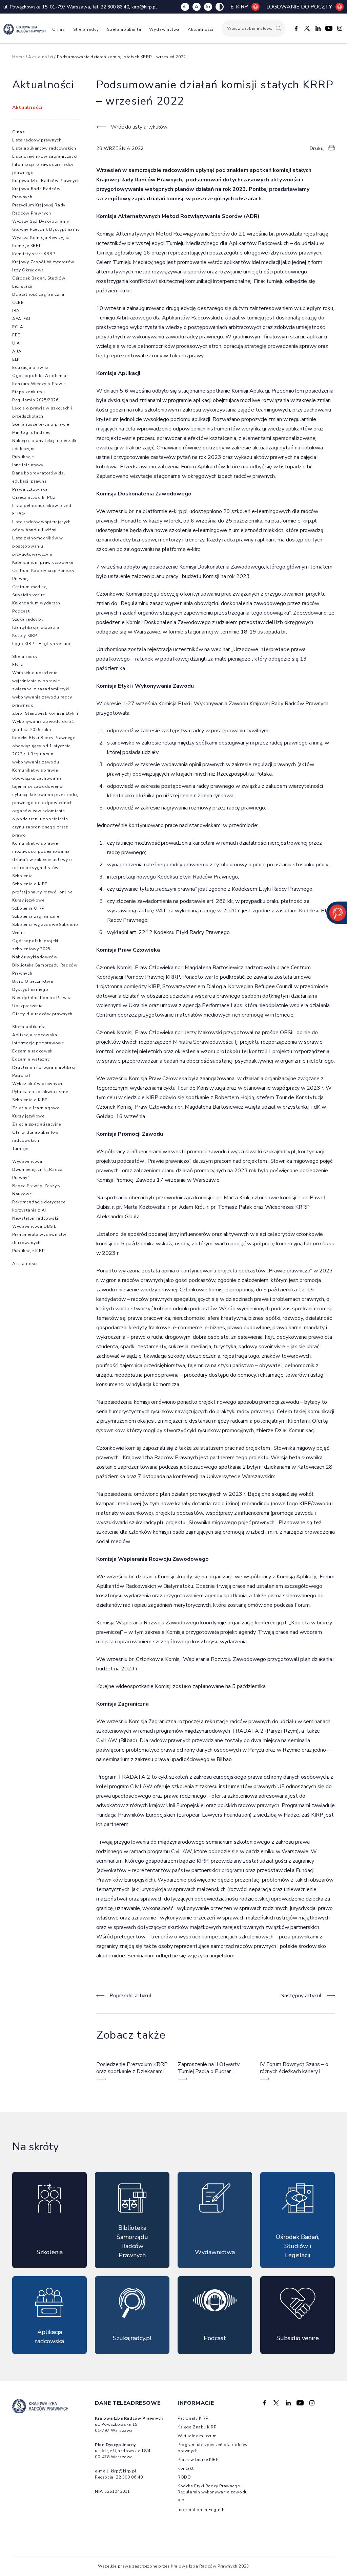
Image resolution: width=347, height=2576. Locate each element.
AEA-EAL (22, 319)
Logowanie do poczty (299, 7)
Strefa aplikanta (124, 29)
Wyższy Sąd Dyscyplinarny (41, 221)
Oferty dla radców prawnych (42, 1014)
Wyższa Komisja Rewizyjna (41, 238)
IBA (16, 311)
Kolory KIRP (25, 636)
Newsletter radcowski (35, 1218)
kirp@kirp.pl (144, 7)
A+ (208, 7)
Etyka (18, 665)
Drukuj (317, 148)
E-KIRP (239, 7)
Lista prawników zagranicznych (45, 156)
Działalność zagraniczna (38, 294)
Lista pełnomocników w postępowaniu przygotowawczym (38, 546)
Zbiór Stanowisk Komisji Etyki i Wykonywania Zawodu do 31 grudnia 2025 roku (45, 721)
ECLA (18, 327)
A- (185, 7)
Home (18, 57)
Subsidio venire (29, 595)
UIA (16, 343)
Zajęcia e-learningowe (36, 1108)
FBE (16, 335)
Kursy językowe (28, 900)
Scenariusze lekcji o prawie (41, 424)
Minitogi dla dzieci (32, 432)
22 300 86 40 (115, 7)
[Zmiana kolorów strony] (220, 7)
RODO (184, 2477)
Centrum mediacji (30, 587)
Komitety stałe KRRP (34, 254)
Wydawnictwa (164, 29)
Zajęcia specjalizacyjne (37, 1124)
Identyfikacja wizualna (36, 627)
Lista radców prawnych (37, 140)
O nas (59, 29)
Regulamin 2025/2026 (35, 400)
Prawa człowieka (30, 489)
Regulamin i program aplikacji (44, 1067)
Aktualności (201, 29)
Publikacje (23, 457)
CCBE (18, 303)
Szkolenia (22, 876)
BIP (181, 2501)
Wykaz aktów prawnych (37, 1084)
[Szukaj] (279, 28)
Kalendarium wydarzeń (36, 603)
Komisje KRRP (27, 246)
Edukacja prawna (30, 368)
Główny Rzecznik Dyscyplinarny (46, 229)
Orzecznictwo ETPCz (34, 497)
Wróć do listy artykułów (139, 127)
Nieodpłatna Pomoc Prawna (42, 998)
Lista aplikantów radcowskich (44, 148)
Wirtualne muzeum (197, 2436)
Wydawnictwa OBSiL (34, 1226)
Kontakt (186, 2468)
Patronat (21, 1075)
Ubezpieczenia (27, 1006)
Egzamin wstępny (31, 1059)
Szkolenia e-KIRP (30, 1100)
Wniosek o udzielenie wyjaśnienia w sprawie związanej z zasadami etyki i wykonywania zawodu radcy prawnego (42, 689)
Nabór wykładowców (35, 957)
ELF (16, 359)
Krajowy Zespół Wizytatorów (43, 262)
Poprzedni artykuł (130, 1996)
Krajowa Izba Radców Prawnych (46, 181)
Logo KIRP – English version (42, 644)
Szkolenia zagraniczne (36, 916)
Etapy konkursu (29, 392)
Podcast (21, 611)
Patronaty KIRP (193, 2418)
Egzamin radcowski (33, 1051)
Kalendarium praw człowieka (43, 562)
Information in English (201, 2510)
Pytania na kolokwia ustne (40, 1092)
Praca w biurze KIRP (198, 2460)
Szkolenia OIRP (28, 908)
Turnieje (20, 1149)
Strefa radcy (86, 29)
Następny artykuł (301, 1996)
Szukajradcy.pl (28, 619)
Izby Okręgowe (28, 270)
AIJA (17, 351)
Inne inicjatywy (28, 465)
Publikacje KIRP (28, 1251)
